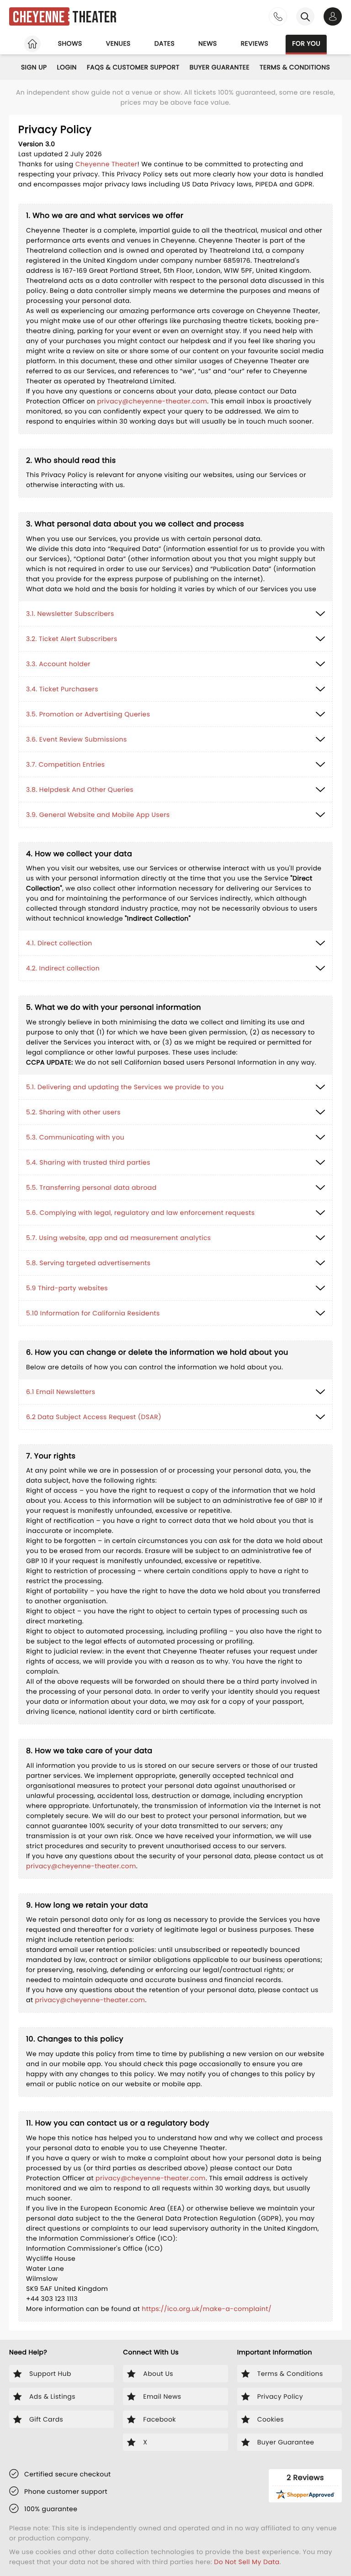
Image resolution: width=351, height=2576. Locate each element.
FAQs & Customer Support (133, 67)
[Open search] (305, 16)
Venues (118, 43)
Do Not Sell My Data (247, 2562)
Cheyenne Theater (106, 164)
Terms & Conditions (295, 67)
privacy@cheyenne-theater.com (152, 401)
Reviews (255, 43)
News (208, 43)
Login (67, 67)
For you (306, 43)
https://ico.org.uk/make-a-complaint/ (207, 2309)
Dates (165, 43)
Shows (70, 43)
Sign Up (34, 67)
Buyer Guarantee (220, 67)
